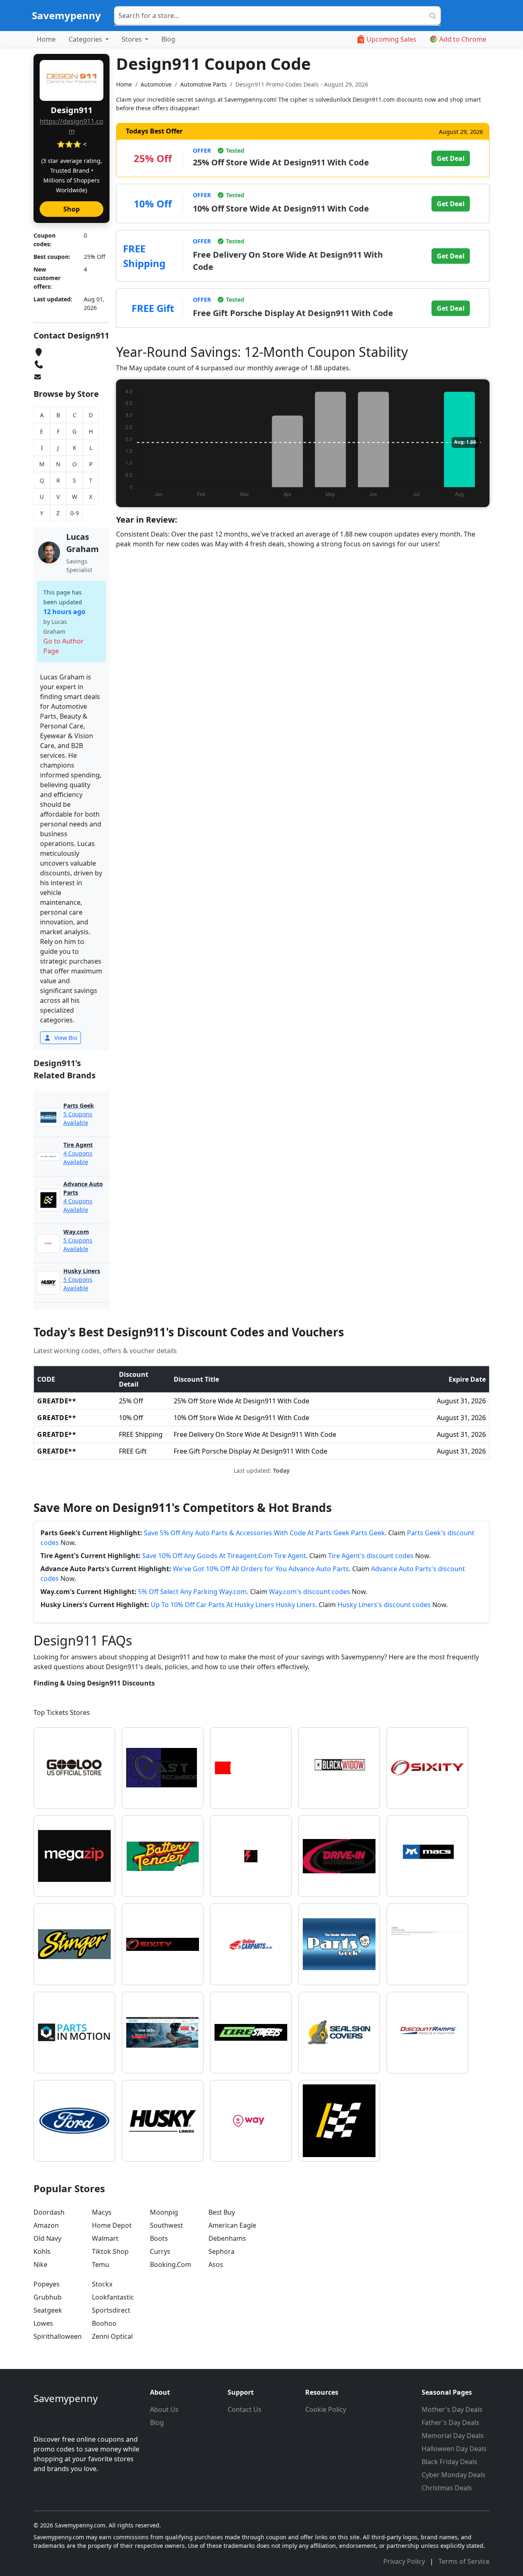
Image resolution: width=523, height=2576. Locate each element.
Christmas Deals (447, 2488)
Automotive (156, 84)
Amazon (46, 2225)
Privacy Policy (405, 2561)
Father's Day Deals (450, 2422)
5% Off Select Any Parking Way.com (192, 1592)
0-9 (75, 513)
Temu (101, 2264)
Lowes (43, 2323)
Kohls (42, 2251)
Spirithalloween (58, 2336)
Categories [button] (86, 39)
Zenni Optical (112, 2336)
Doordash (49, 2212)
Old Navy (47, 2238)
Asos (216, 2264)
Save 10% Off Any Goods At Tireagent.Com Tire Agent (224, 1556)
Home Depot (112, 2225)
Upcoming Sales (391, 39)
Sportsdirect (111, 2310)
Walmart (105, 2238)
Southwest (167, 2225)
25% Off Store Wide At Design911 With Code (281, 162)
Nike (40, 2264)
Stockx (102, 2284)
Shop (72, 209)
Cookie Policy (326, 2409)
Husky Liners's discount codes (384, 1605)
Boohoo (104, 2323)
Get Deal (451, 158)
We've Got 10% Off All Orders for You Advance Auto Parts (261, 1569)
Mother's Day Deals (452, 2409)
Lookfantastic (113, 2297)
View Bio (65, 1038)
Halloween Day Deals (454, 2449)
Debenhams (227, 2238)
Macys (102, 2212)
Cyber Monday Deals (454, 2475)
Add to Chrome (463, 39)
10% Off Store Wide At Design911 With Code (281, 208)
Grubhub (48, 2297)
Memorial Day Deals (453, 2436)
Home (46, 39)
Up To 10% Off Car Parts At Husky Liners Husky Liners (233, 1605)
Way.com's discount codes (310, 1592)
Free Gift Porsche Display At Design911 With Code (293, 313)
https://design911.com (72, 126)
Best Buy (222, 2212)
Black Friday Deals (449, 2462)
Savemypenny (66, 15)
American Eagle (232, 2225)
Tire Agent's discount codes (371, 1556)
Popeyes (47, 2284)
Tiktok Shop (110, 2251)
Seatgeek (48, 2310)
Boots (159, 2238)
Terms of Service (464, 2561)
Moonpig (164, 2212)
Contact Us (245, 2409)
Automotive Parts (203, 84)
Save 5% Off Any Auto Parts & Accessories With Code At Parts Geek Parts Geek (264, 1533)
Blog (168, 39)
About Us (164, 2409)
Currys (160, 2251)
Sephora (221, 2251)
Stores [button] (133, 39)
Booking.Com (171, 2264)
